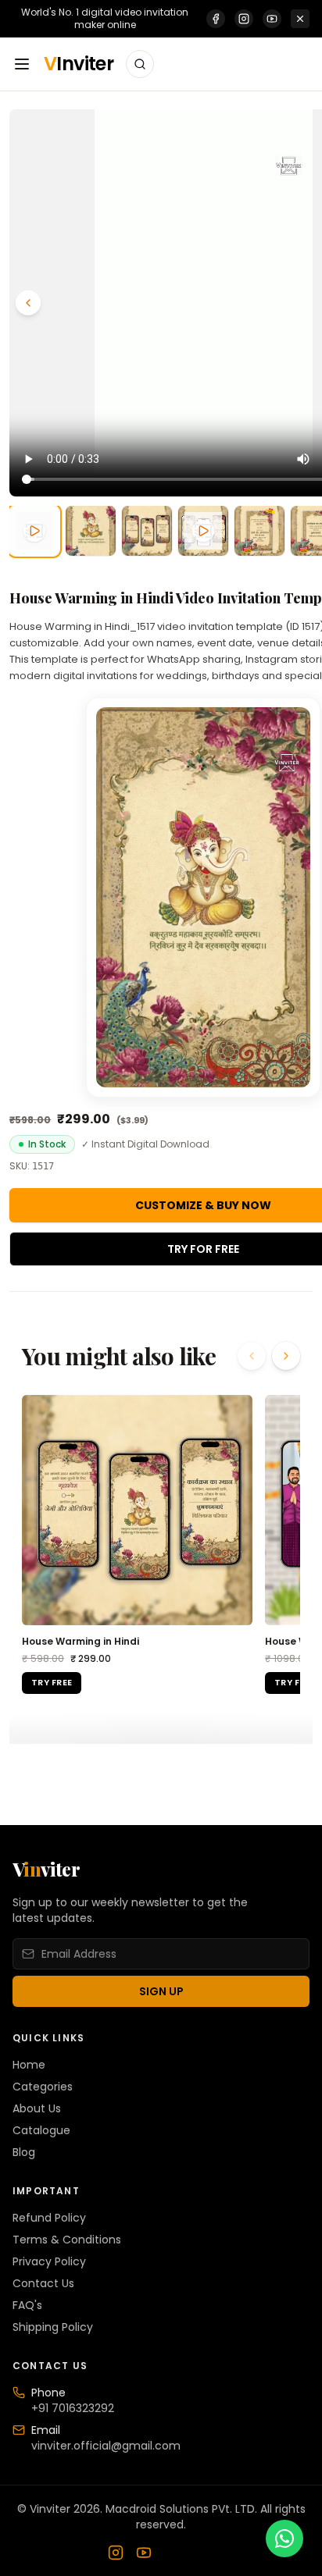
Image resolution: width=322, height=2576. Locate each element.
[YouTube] (272, 19)
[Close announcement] (300, 19)
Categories (43, 2087)
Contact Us (43, 2283)
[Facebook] (216, 19)
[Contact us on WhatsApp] (284, 2539)
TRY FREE (52, 1682)
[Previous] (28, 303)
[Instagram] (244, 19)
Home (29, 2065)
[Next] (286, 1356)
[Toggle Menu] (22, 64)
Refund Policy (49, 2218)
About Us (37, 2108)
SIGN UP (161, 1991)
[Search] (140, 64)
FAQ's (27, 2305)
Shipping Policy (53, 2327)
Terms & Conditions (67, 2240)
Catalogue (41, 2130)
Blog (24, 2152)
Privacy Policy (49, 2261)
